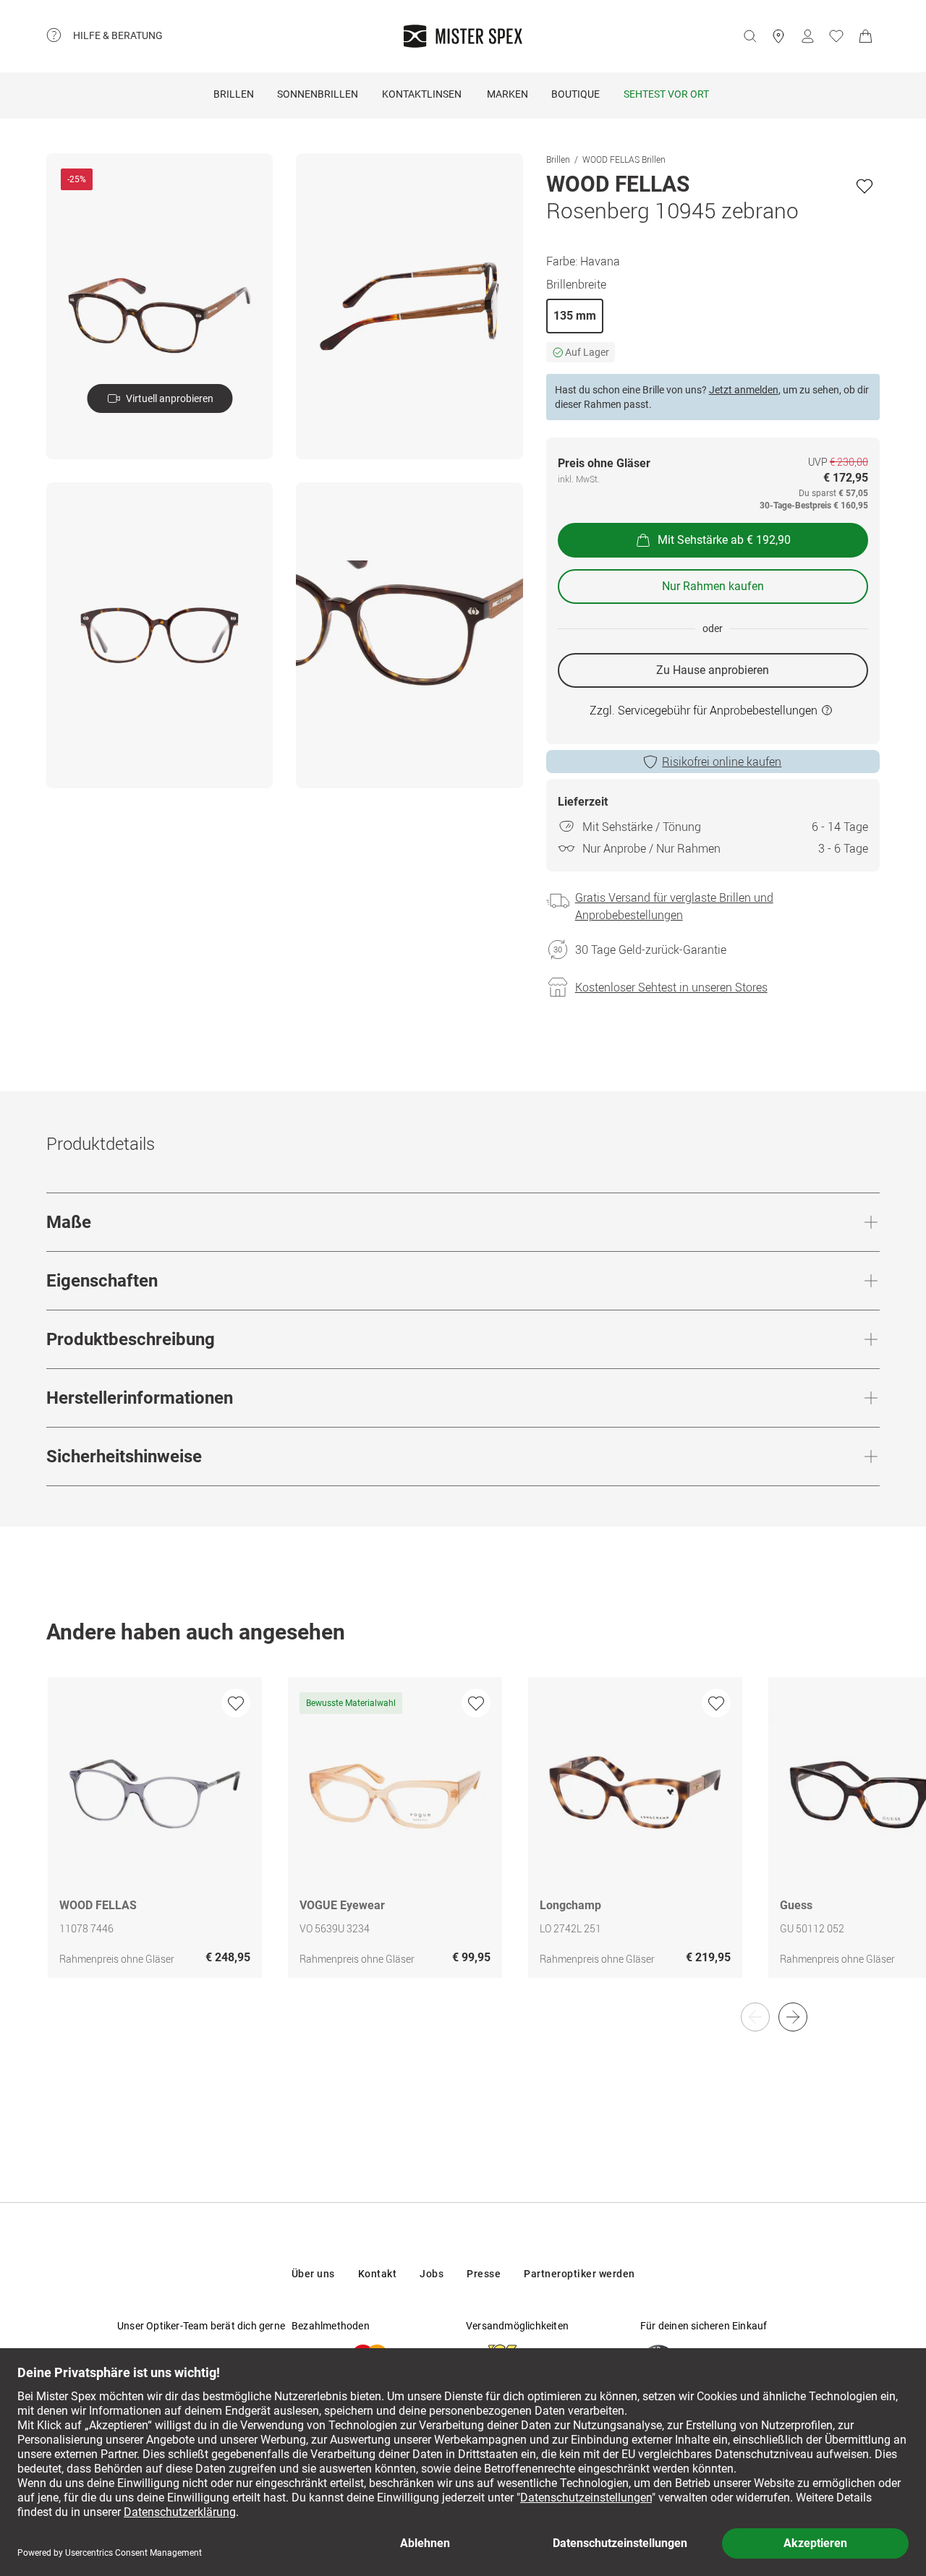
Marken (507, 94)
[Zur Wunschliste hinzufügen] (865, 186)
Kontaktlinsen (422, 94)
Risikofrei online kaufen (722, 762)
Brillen (234, 94)
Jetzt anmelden (744, 390)
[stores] (778, 36)
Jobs (432, 2274)
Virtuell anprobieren (170, 398)
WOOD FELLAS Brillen (624, 159)
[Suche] (749, 36)
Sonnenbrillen (318, 94)
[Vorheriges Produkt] (755, 2017)
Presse (484, 2274)
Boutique (575, 94)
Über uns (313, 2274)
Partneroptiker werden (579, 2274)
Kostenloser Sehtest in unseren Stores (671, 987)
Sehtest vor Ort (666, 94)
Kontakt (378, 2274)
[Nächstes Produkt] (793, 2017)
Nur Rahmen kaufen (713, 586)
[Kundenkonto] (807, 36)
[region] (463, 1843)
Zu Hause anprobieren (713, 670)
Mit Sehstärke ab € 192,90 (724, 540)
